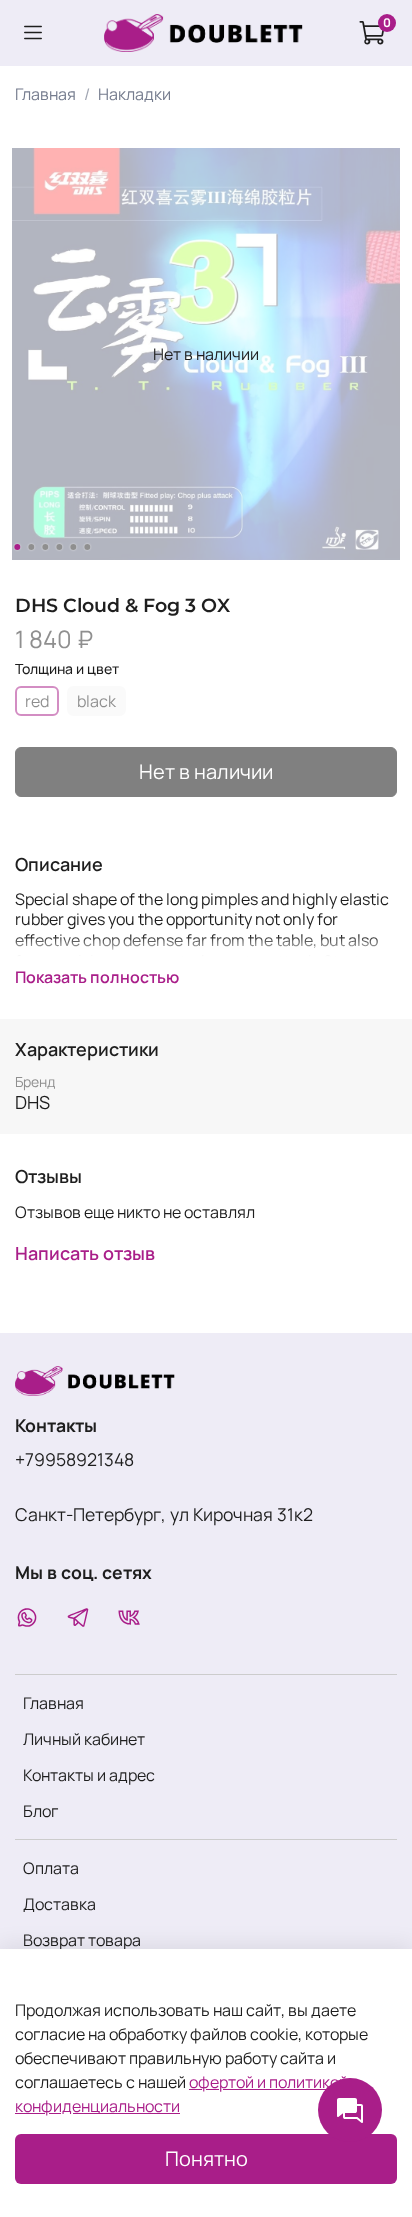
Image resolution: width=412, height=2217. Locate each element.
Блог (40, 1811)
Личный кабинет (84, 1739)
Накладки (134, 94)
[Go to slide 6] (87, 547)
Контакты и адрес (89, 1775)
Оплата (51, 1868)
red (37, 701)
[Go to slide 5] (73, 547)
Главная (45, 94)
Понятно (206, 2158)
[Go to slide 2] (31, 547)
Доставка (59, 1904)
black (96, 701)
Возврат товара (82, 1940)
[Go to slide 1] (17, 547)
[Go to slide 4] (59, 547)
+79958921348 (74, 1459)
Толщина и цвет (67, 669)
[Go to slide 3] (45, 547)
